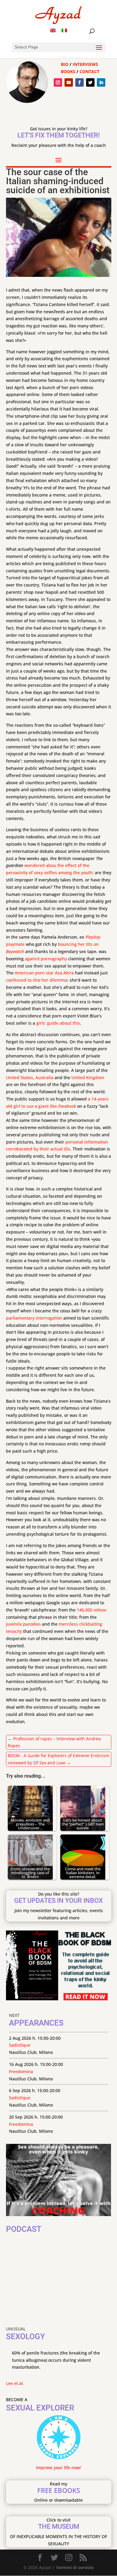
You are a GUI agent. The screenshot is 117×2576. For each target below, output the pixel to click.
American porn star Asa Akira (44, 973)
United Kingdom (88, 1077)
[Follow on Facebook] (79, 82)
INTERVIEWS (85, 64)
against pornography (46, 959)
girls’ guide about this (58, 1023)
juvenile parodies (23, 1624)
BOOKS (68, 71)
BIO (65, 64)
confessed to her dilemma (37, 980)
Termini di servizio (75, 2567)
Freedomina (21, 2071)
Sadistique (20, 2045)
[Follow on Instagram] (58, 82)
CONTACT (89, 71)
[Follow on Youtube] (69, 82)
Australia (44, 1077)
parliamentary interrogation (34, 1318)
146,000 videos (92, 1610)
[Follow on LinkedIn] (101, 82)
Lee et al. (15, 2383)
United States (19, 1077)
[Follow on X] (90, 82)
